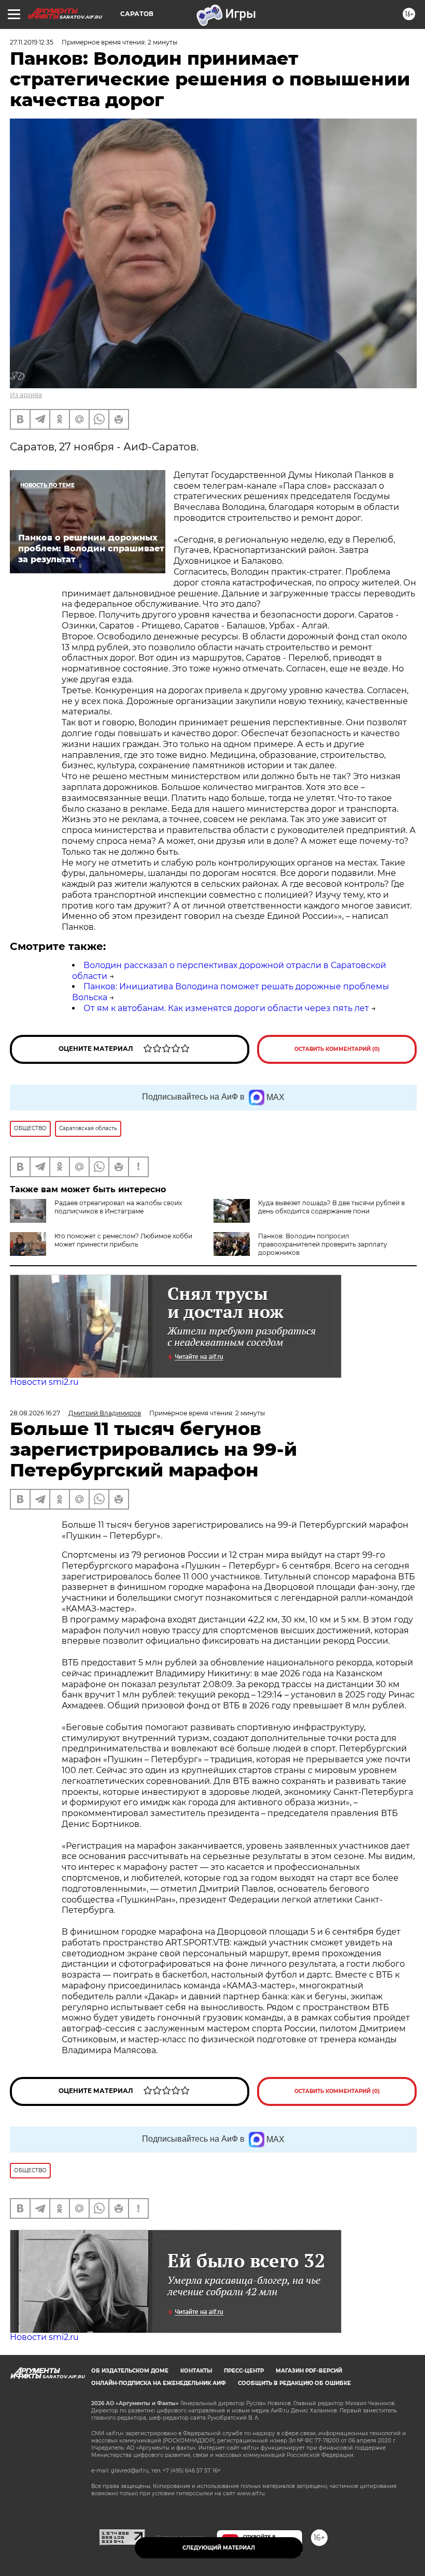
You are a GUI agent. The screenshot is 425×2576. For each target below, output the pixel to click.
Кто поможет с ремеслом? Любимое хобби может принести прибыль (123, 1240)
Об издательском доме (130, 2371)
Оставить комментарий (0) (337, 1049)
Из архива (26, 395)
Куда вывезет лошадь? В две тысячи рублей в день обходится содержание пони (331, 1207)
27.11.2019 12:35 (32, 42)
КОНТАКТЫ (196, 2371)
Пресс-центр (244, 2371)
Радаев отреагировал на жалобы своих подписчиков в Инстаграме (118, 1207)
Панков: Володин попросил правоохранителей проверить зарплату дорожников (323, 1244)
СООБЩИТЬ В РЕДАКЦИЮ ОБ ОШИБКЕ (294, 2383)
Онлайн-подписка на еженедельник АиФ (159, 2383)
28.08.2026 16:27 (35, 1413)
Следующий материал (219, 2548)
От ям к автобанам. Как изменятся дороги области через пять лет (226, 1008)
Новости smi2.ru (44, 1382)
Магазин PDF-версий (309, 2371)
